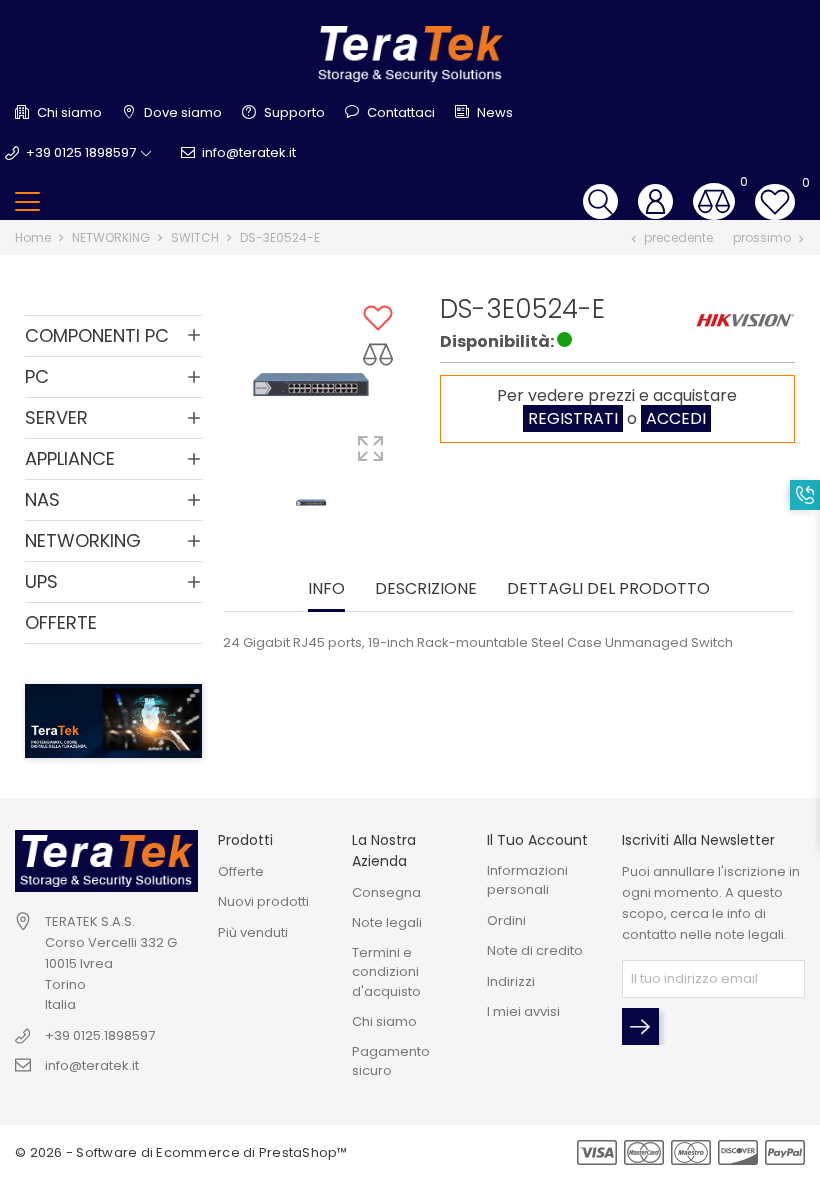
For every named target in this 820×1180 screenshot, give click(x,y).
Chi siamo (68, 112)
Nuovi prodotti (263, 901)
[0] (714, 201)
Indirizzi (511, 981)
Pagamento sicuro (391, 1061)
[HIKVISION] (745, 319)
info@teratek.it (249, 152)
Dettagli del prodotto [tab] (608, 589)
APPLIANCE (70, 458)
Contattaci (399, 112)
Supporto (293, 112)
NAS (42, 499)
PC (37, 376)
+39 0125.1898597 (100, 1035)
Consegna (386, 892)
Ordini (506, 920)
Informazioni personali (527, 880)
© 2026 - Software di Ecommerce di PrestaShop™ (181, 1152)
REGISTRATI (573, 418)
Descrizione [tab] (426, 589)
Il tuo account (537, 840)
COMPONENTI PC (97, 335)
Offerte (241, 871)
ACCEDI (676, 418)
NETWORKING (83, 540)
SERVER (56, 417)
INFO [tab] (326, 589)
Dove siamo (181, 112)
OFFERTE (61, 622)
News (493, 112)
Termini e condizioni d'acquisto (386, 972)
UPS (41, 581)
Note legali (387, 922)
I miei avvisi (523, 1011)
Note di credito (535, 950)
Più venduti (253, 932)
